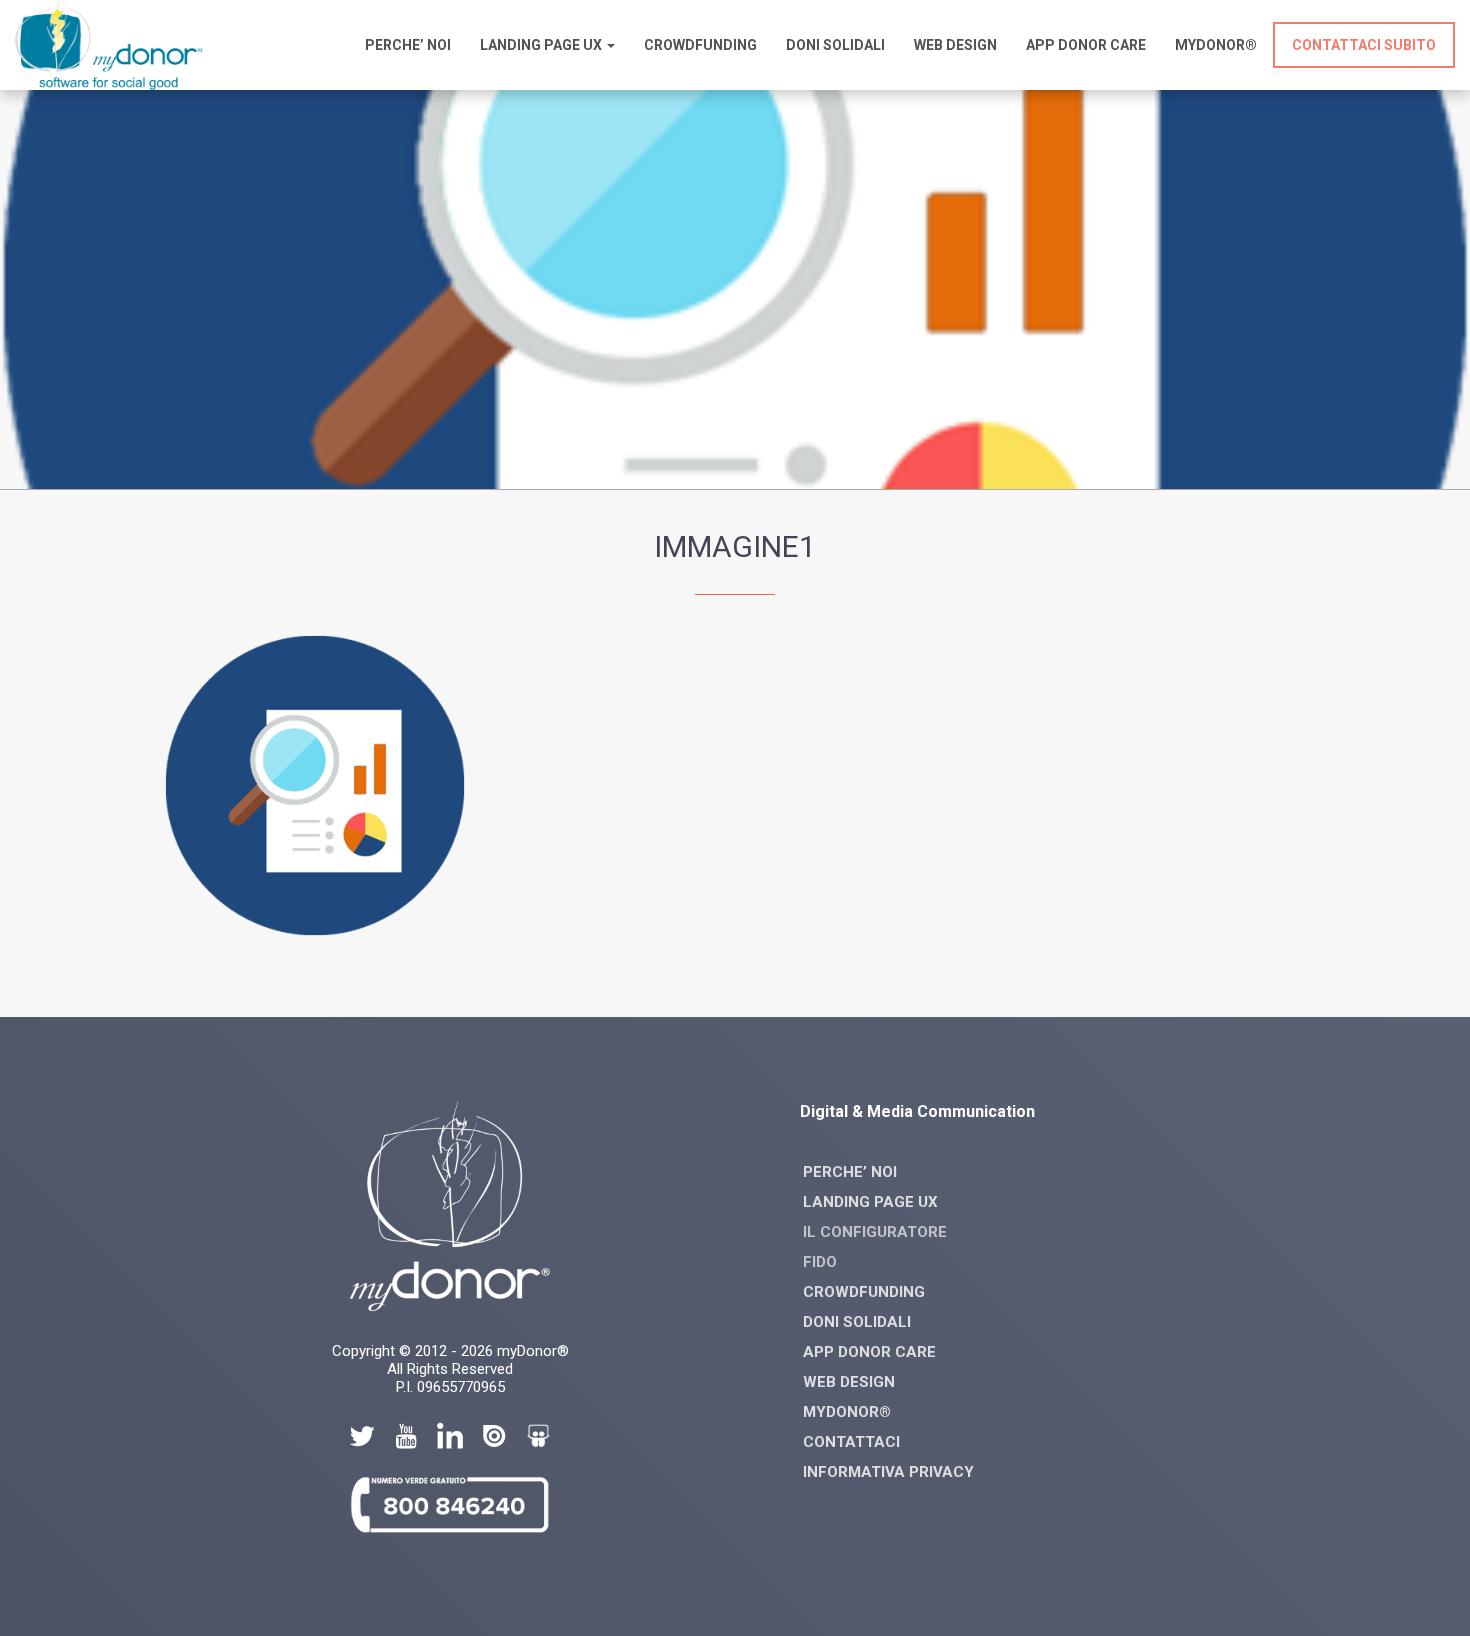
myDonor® (1216, 45)
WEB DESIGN (849, 1382)
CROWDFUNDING (700, 45)
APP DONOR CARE (869, 1352)
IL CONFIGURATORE (875, 1232)
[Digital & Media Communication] (109, 85)
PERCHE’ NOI (408, 45)
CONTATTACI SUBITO (1364, 45)
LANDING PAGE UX (870, 1202)
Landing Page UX (542, 45)
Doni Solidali (835, 45)
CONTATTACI (851, 1442)
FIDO (820, 1262)
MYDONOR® (847, 1412)
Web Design (955, 45)
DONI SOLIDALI (857, 1322)
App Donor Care (1086, 45)
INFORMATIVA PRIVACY (888, 1472)
